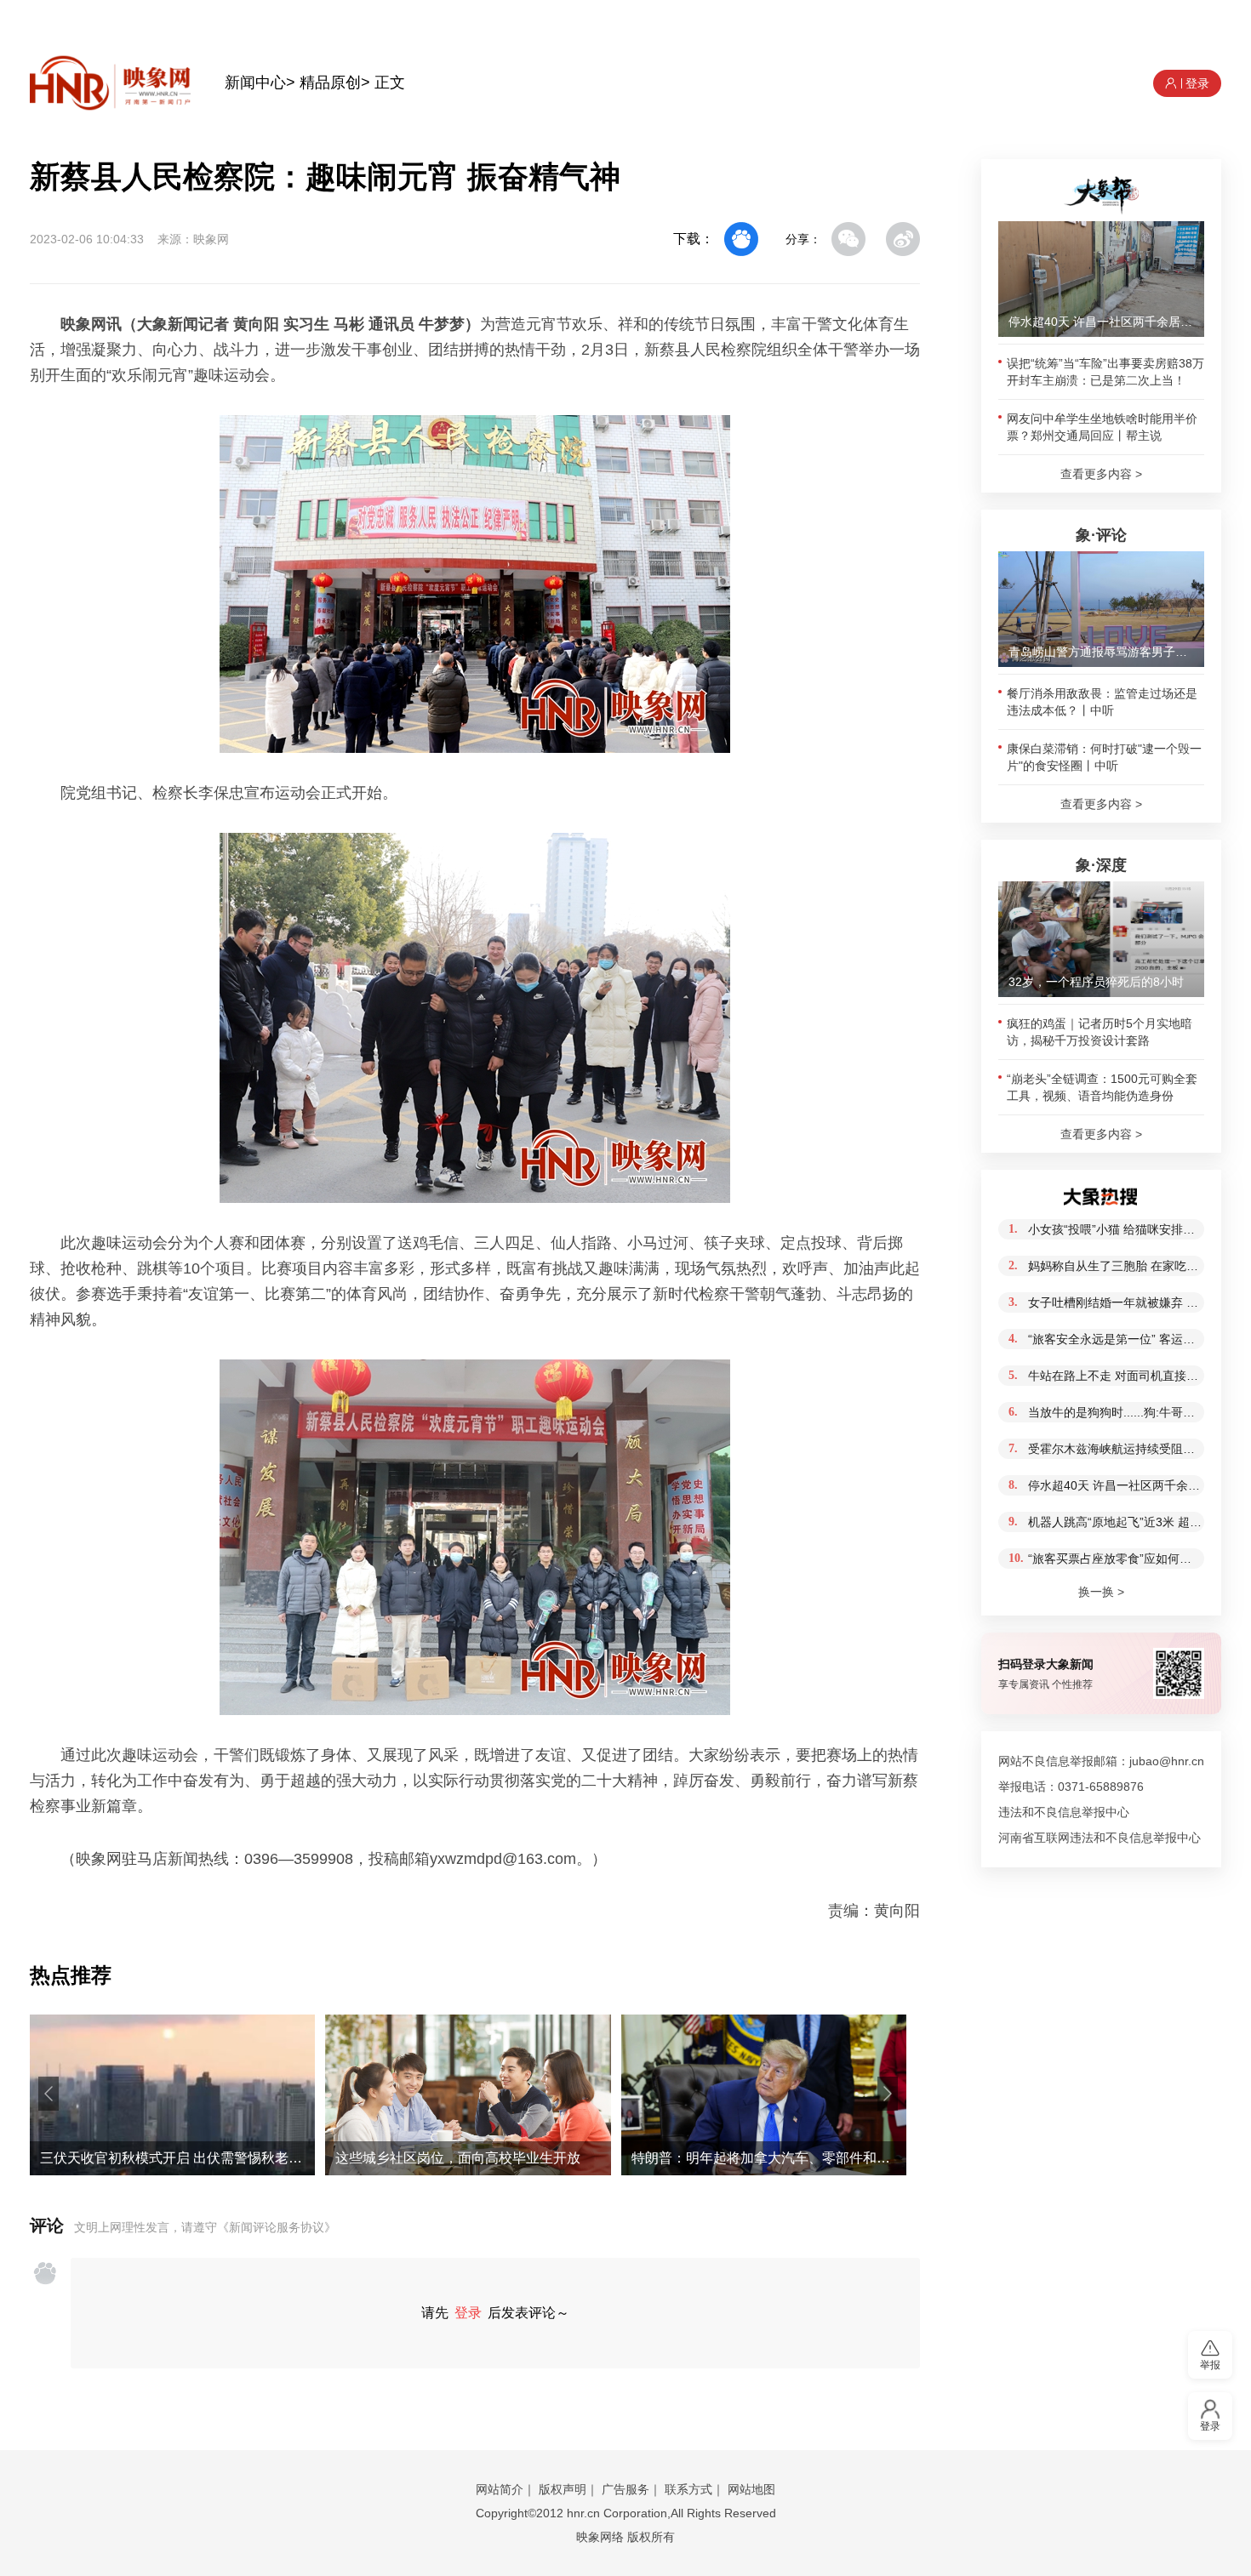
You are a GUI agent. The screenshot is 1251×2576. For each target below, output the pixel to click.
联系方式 (688, 2489)
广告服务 (625, 2489)
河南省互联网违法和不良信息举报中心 (1100, 1838)
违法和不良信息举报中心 (1064, 1812)
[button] (49, 2094)
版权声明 (563, 2489)
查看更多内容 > (1101, 474)
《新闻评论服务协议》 (277, 2227)
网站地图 (751, 2489)
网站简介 (500, 2489)
